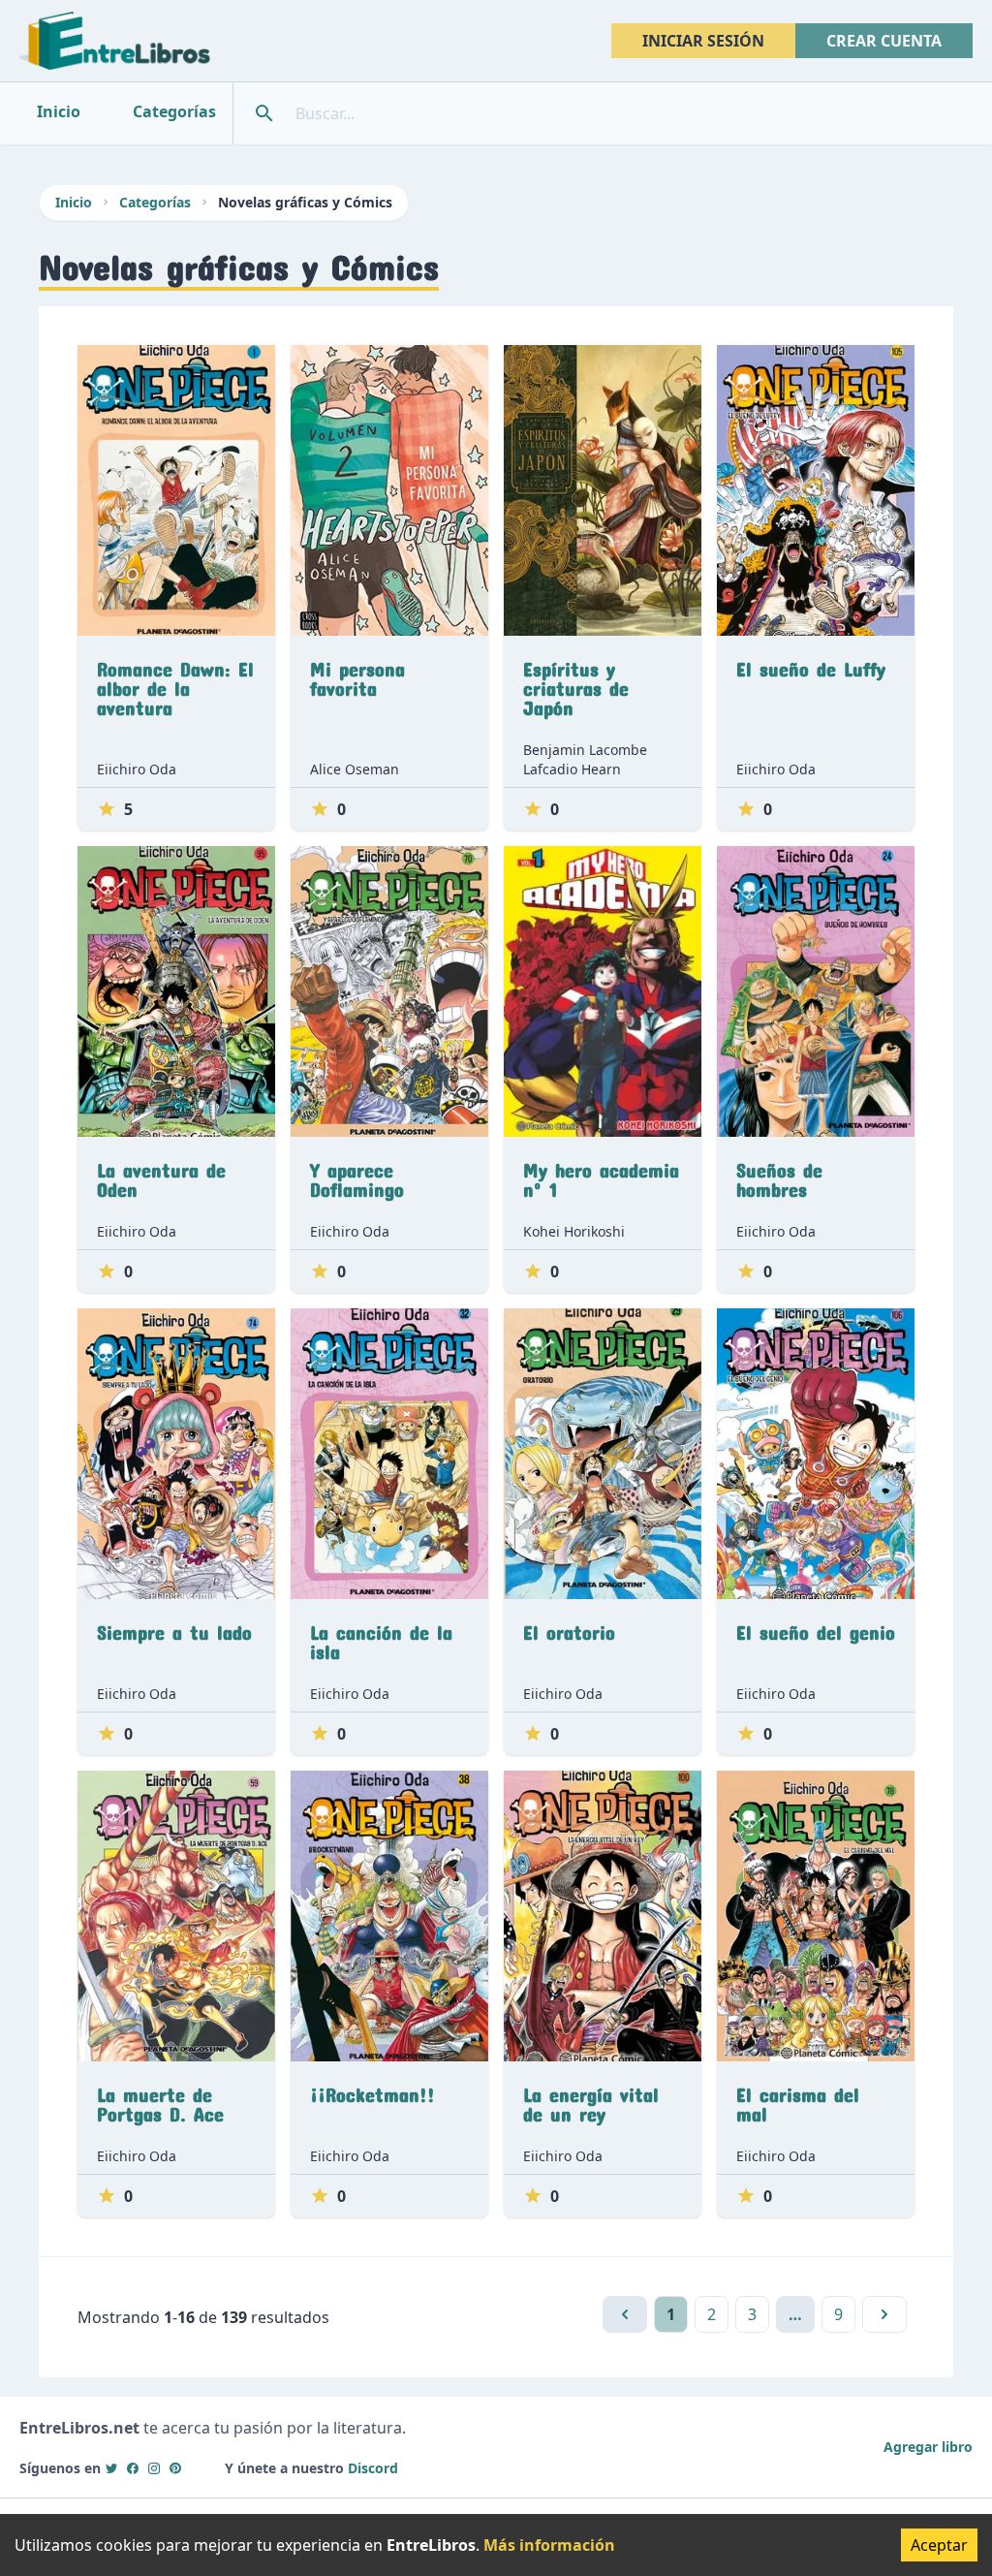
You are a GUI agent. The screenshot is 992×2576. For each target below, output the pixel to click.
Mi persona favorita (357, 675)
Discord (373, 2468)
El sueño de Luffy (811, 665)
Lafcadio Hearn (572, 769)
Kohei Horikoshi (574, 1231)
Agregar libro (928, 2447)
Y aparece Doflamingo (357, 1176)
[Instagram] (154, 2468)
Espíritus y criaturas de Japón (576, 684)
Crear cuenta (884, 41)
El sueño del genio (816, 1628)
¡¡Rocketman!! (372, 2090)
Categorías (155, 202)
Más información (549, 2545)
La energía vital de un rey (591, 2100)
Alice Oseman (355, 769)
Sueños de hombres (779, 1176)
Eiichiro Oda (137, 769)
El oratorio (569, 1628)
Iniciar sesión (703, 41)
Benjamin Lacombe (585, 750)
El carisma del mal (798, 2100)
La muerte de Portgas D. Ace (160, 2100)
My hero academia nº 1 (601, 1176)
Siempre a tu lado (174, 1628)
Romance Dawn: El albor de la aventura (175, 684)
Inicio (74, 202)
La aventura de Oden (161, 1176)
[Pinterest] (175, 2468)
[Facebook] (133, 2468)
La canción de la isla (381, 1638)
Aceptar (939, 2545)
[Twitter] (111, 2468)
